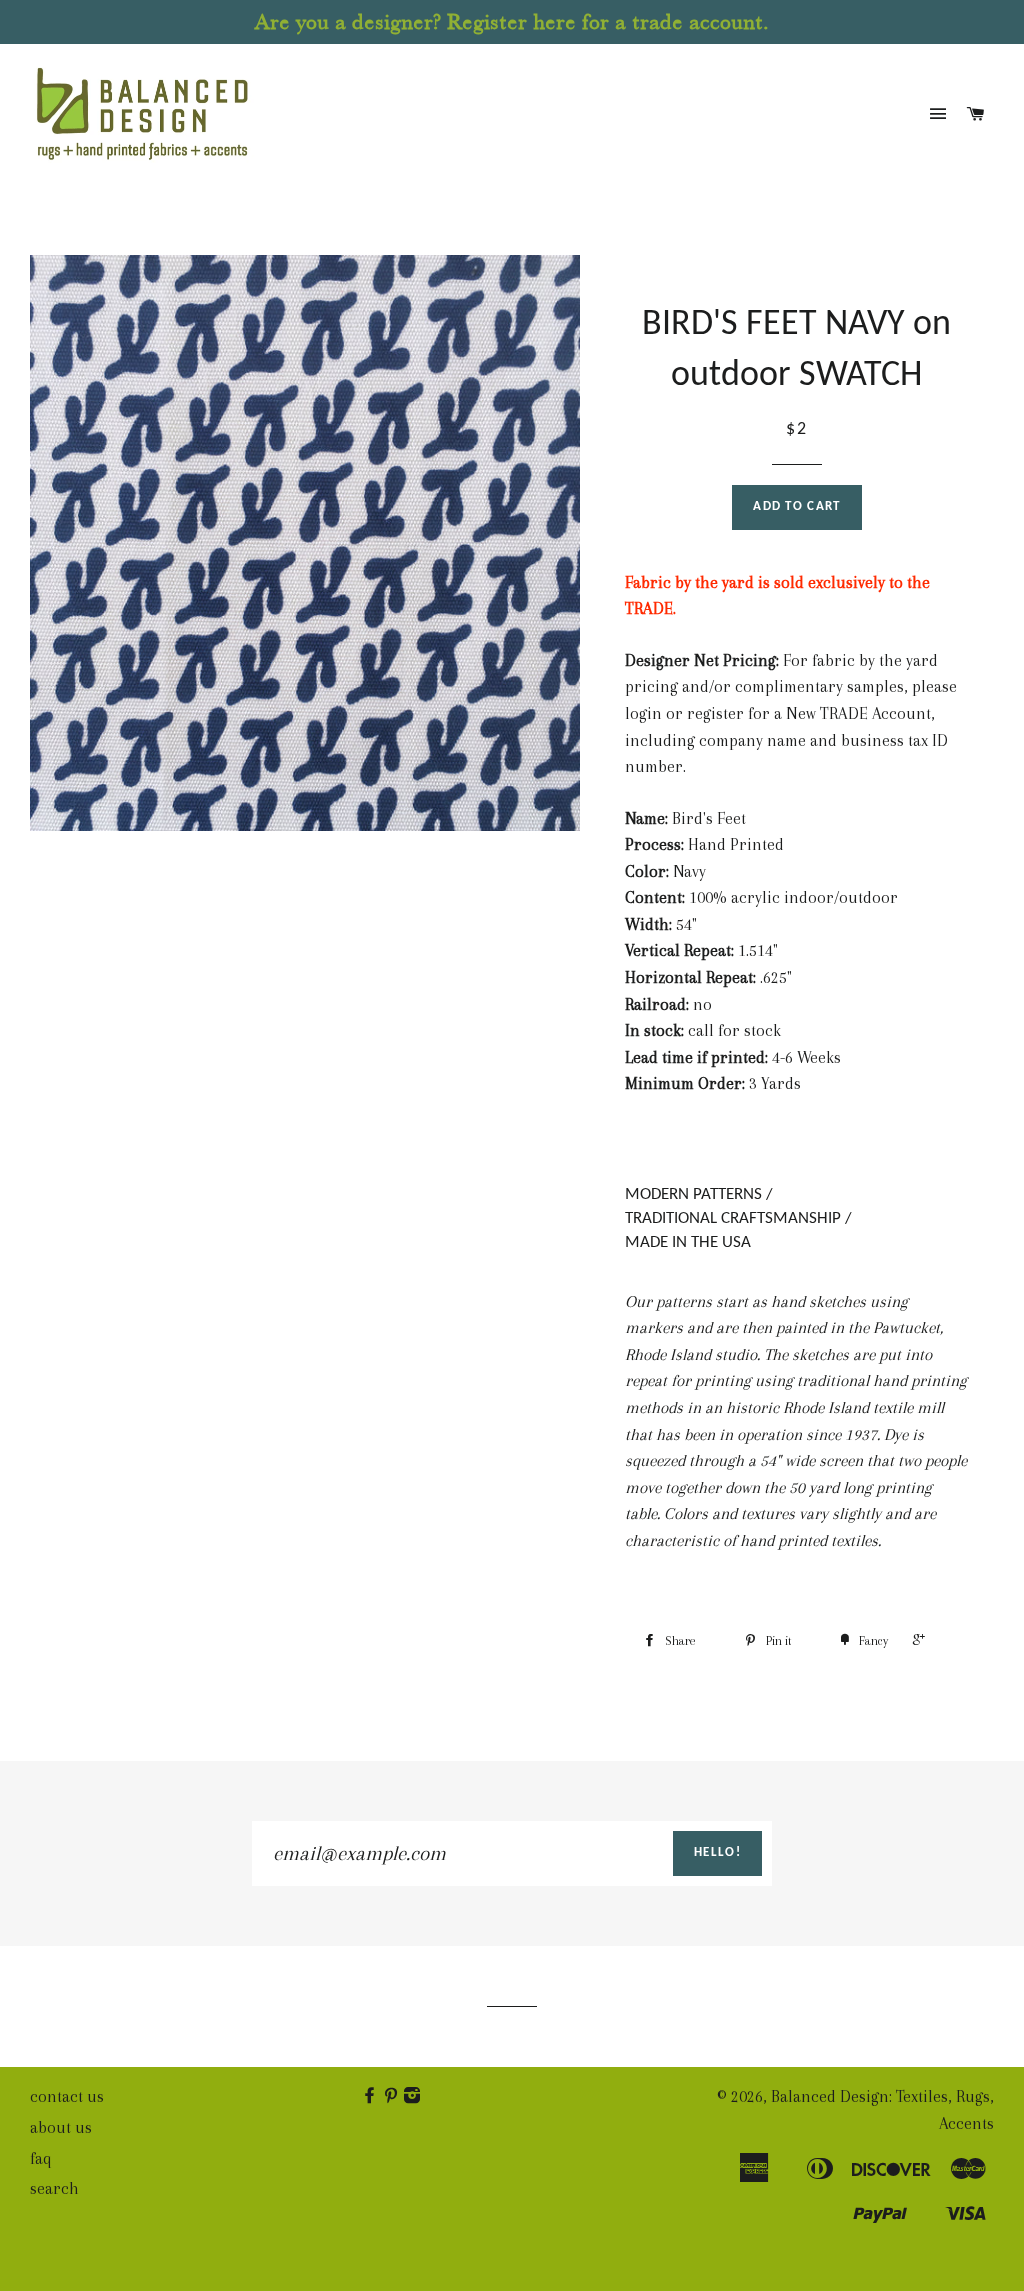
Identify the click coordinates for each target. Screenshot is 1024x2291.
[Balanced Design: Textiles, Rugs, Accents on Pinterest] (392, 2096)
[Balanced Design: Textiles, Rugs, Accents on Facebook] (371, 2096)
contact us (67, 2096)
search (54, 2188)
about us (61, 2127)
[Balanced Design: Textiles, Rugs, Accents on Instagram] (414, 2096)
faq (41, 2158)
